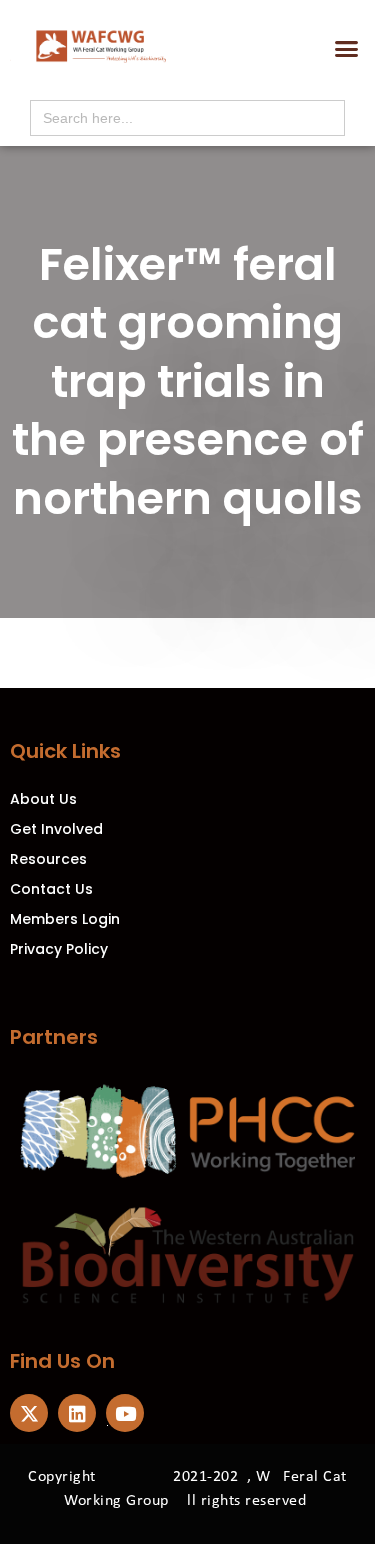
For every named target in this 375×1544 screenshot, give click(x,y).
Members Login (65, 919)
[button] (347, 49)
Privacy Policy (59, 949)
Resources (48, 859)
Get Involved (56, 829)
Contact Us (51, 889)
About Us (43, 799)
